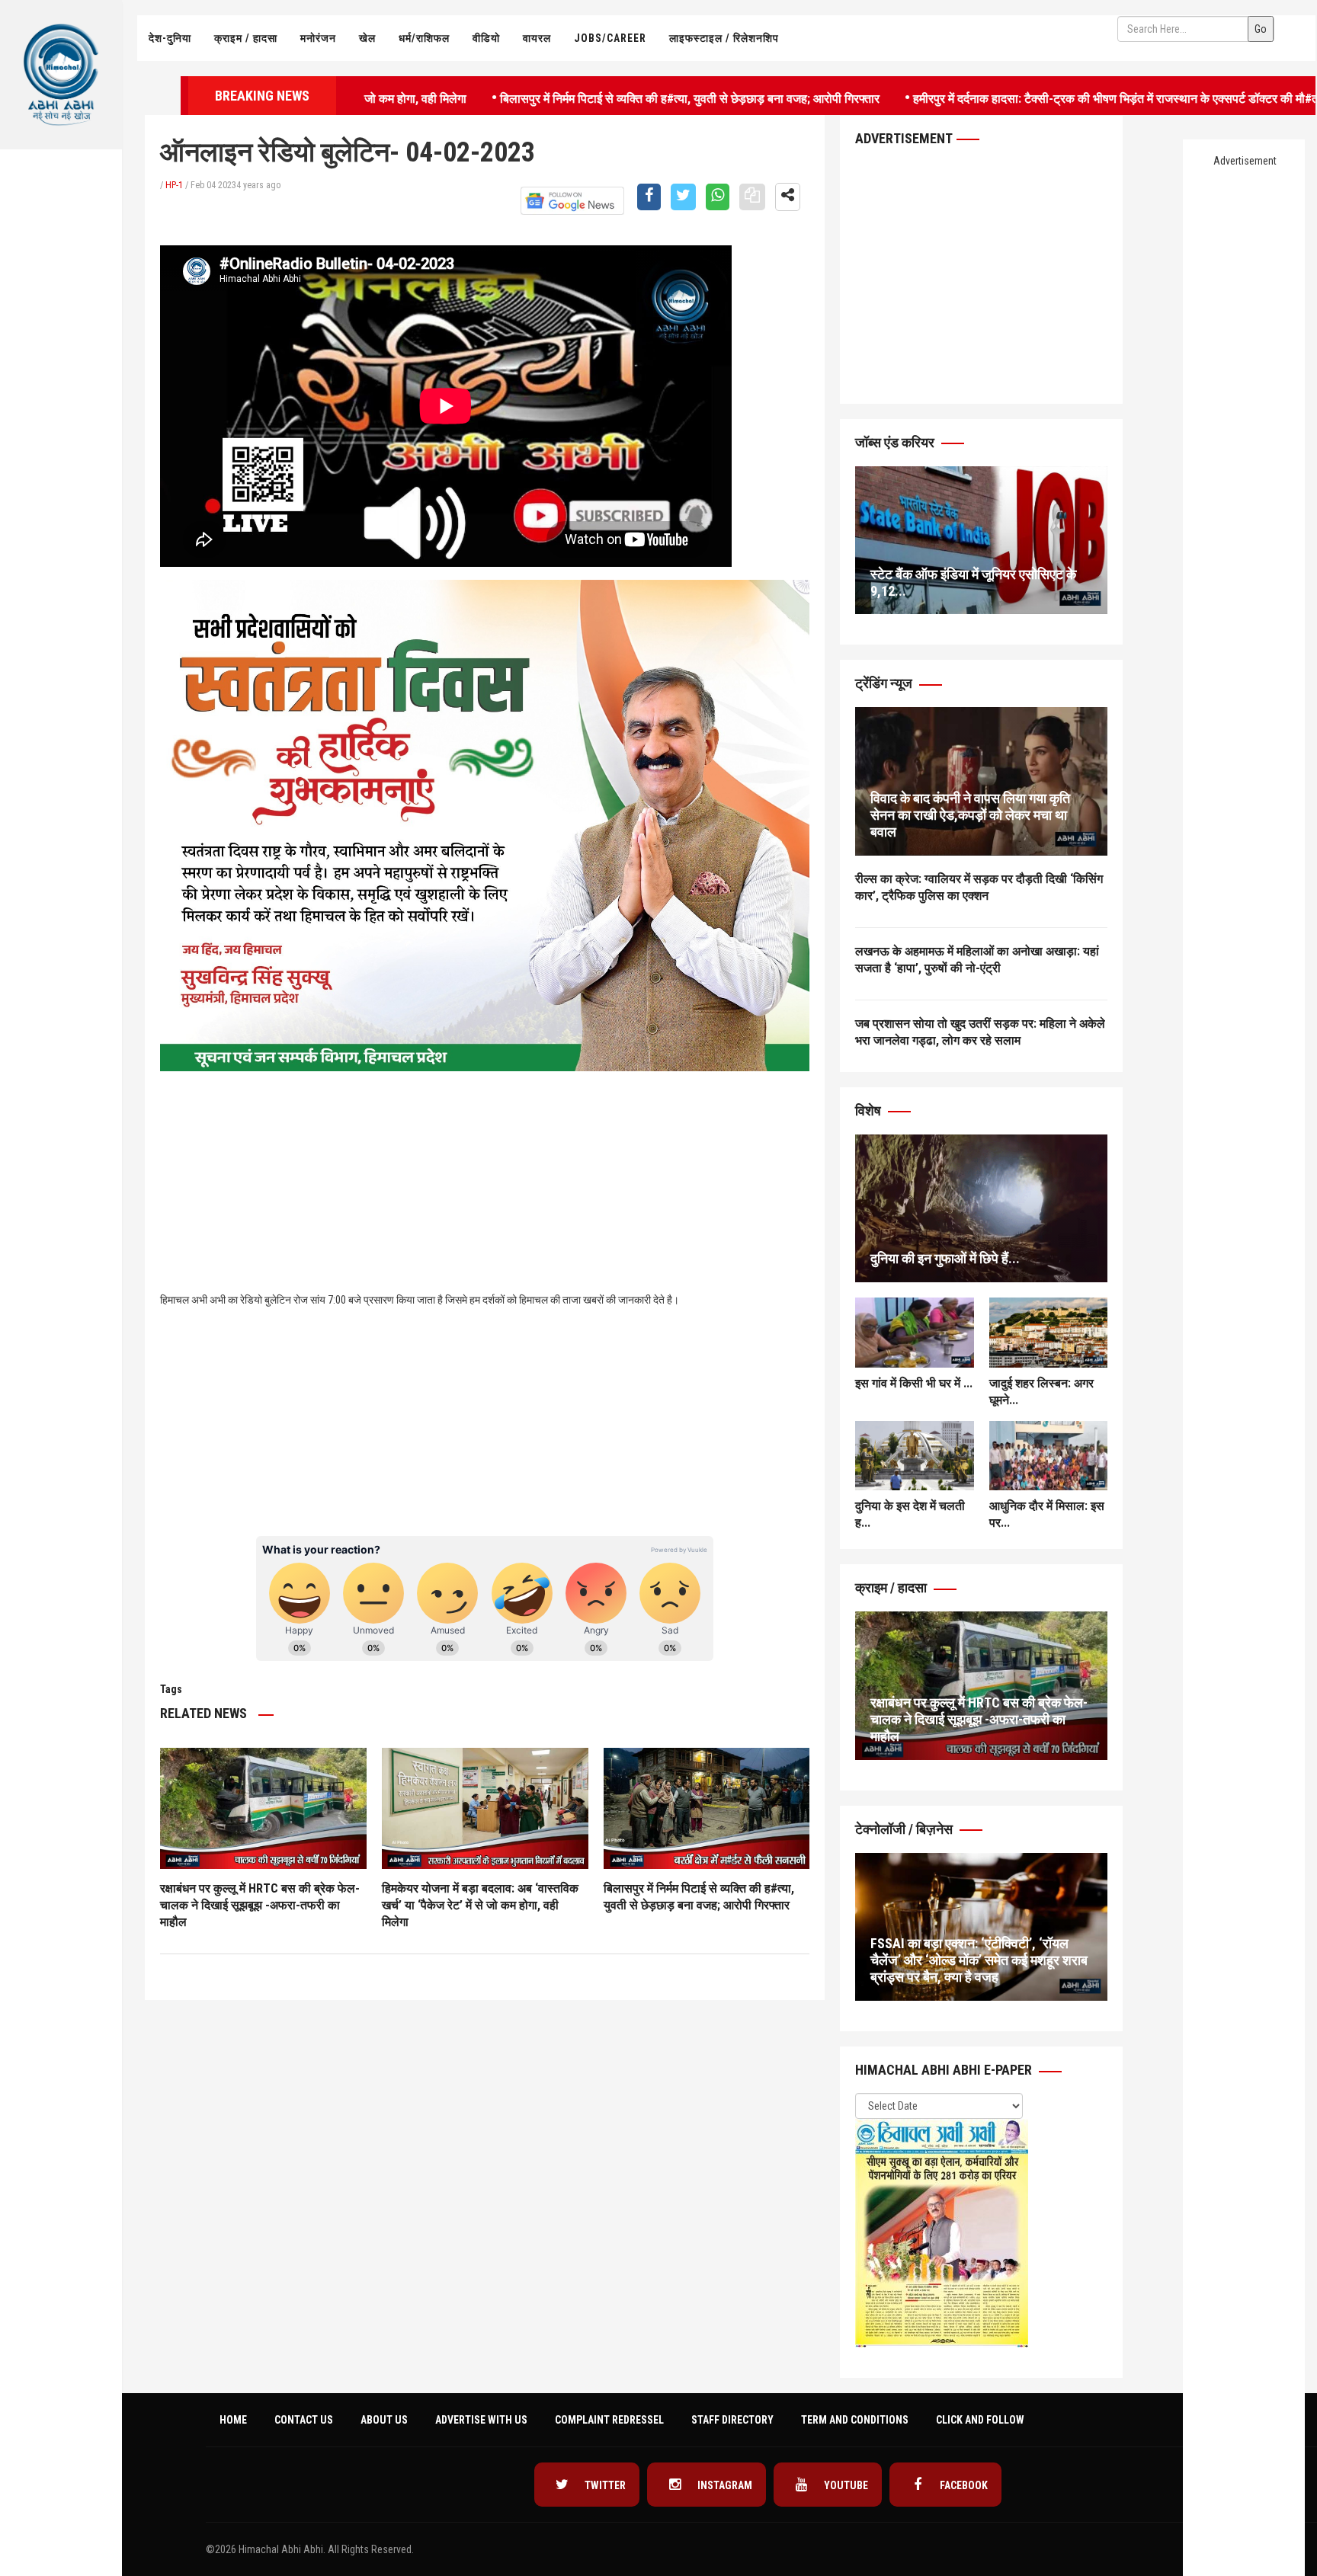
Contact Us (304, 2420)
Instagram (724, 2485)
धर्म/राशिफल (424, 38)
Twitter (604, 2485)
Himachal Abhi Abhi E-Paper (945, 2070)
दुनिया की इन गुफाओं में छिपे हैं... (945, 1258)
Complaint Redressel (609, 2420)
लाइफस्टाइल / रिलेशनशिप (724, 38)
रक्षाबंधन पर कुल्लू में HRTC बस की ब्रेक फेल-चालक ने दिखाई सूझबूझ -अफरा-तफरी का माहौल (260, 1905)
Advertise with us (481, 2420)
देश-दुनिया (170, 38)
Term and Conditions (855, 2420)
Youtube (845, 2485)
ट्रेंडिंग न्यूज (885, 683)
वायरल (537, 38)
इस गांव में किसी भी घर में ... (914, 1383)
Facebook (963, 2485)
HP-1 (174, 185)
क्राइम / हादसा (246, 38)
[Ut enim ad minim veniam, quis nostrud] (981, 1209)
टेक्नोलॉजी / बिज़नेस (905, 1829)
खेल (367, 38)
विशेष (870, 1110)
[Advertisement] (61, 386)
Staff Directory (732, 2420)
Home (233, 2420)
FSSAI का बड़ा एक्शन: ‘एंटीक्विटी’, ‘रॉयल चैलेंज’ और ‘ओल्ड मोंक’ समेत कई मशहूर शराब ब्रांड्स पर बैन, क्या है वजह (979, 1960)
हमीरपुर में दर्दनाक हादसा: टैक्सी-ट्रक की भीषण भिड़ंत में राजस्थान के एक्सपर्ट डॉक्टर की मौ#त (1029, 97)
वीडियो (486, 38)
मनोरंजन (318, 38)
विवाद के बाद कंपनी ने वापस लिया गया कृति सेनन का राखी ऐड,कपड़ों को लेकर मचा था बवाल (970, 815)
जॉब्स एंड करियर (896, 442)
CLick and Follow (980, 2420)
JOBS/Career (610, 38)
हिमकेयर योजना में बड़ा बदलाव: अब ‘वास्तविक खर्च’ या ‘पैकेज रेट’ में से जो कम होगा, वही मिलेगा (480, 1905)
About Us (384, 2420)
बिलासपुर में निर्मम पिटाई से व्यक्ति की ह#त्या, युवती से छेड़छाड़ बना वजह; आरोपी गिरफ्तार (602, 97)
